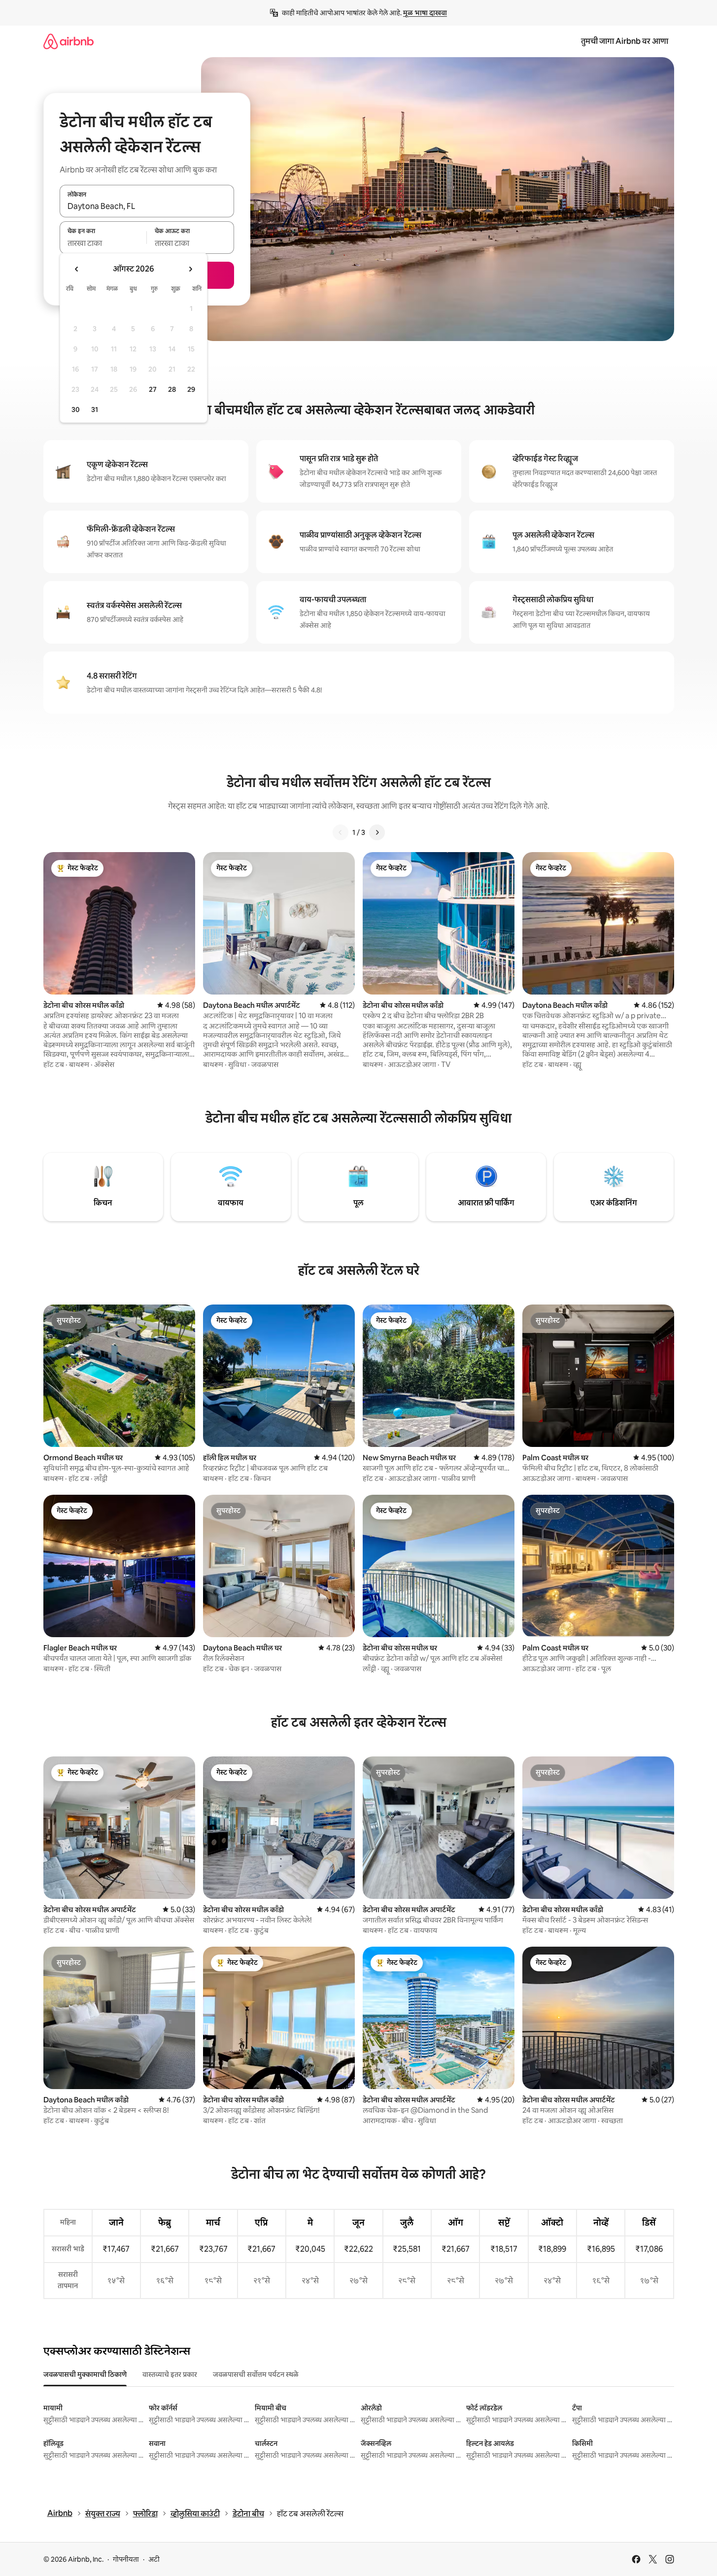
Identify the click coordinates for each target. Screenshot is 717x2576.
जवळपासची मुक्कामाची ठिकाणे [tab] (85, 2374)
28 (172, 389)
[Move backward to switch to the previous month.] (77, 269)
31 (95, 410)
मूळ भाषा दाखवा (425, 13)
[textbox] (103, 243)
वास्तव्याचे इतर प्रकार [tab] (170, 2374)
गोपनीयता (126, 2559)
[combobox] (147, 206)
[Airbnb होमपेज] (68, 41)
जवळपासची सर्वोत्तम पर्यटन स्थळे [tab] (256, 2374)
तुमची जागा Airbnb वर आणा (625, 41)
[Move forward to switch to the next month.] (190, 269)
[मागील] (341, 832)
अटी (154, 2559)
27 (153, 389)
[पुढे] (377, 832)
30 (76, 410)
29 (191, 389)
